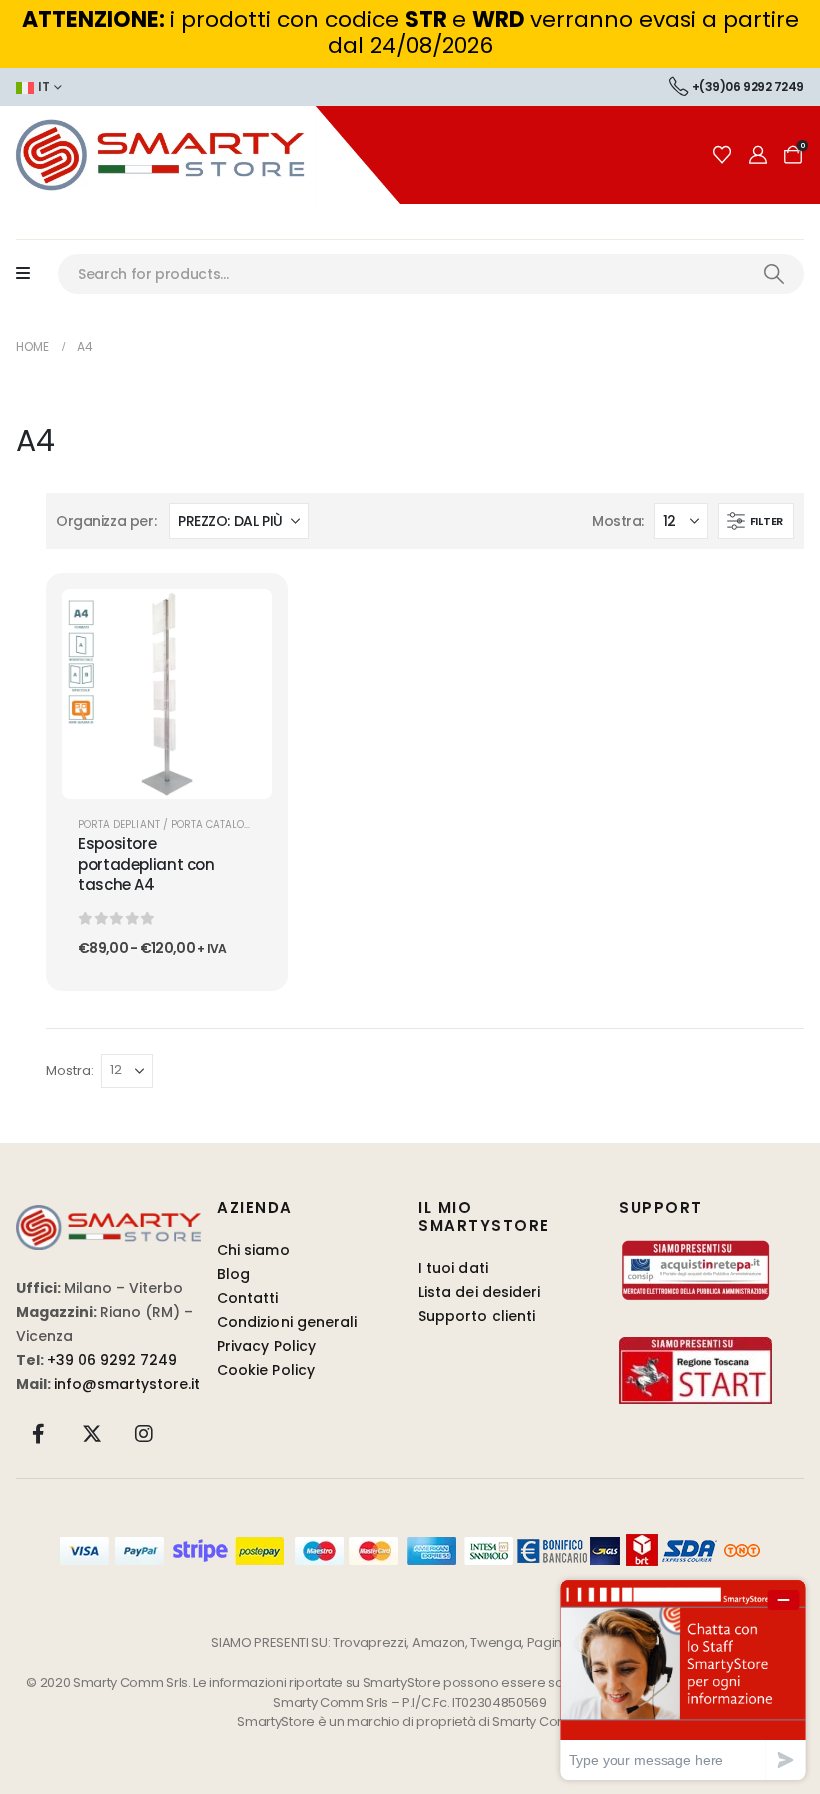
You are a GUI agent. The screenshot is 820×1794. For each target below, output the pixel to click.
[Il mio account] (758, 155)
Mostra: (617, 521)
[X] (92, 1433)
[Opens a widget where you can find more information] (683, 1679)
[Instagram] (144, 1433)
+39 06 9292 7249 (112, 1360)
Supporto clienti (476, 1316)
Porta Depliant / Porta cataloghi (170, 824)
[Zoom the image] (108, 1216)
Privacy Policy (266, 1346)
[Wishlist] (722, 155)
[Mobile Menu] (33, 274)
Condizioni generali (287, 1322)
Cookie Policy (266, 1370)
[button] (756, 521)
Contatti (248, 1298)
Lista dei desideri (479, 1292)
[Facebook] (39, 1433)
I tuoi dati (453, 1268)
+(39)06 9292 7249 (748, 86)
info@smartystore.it (127, 1384)
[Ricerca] (773, 274)
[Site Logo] (200, 155)
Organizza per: (106, 521)
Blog (233, 1274)
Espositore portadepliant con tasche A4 (146, 864)
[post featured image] (167, 694)
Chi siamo (253, 1250)
